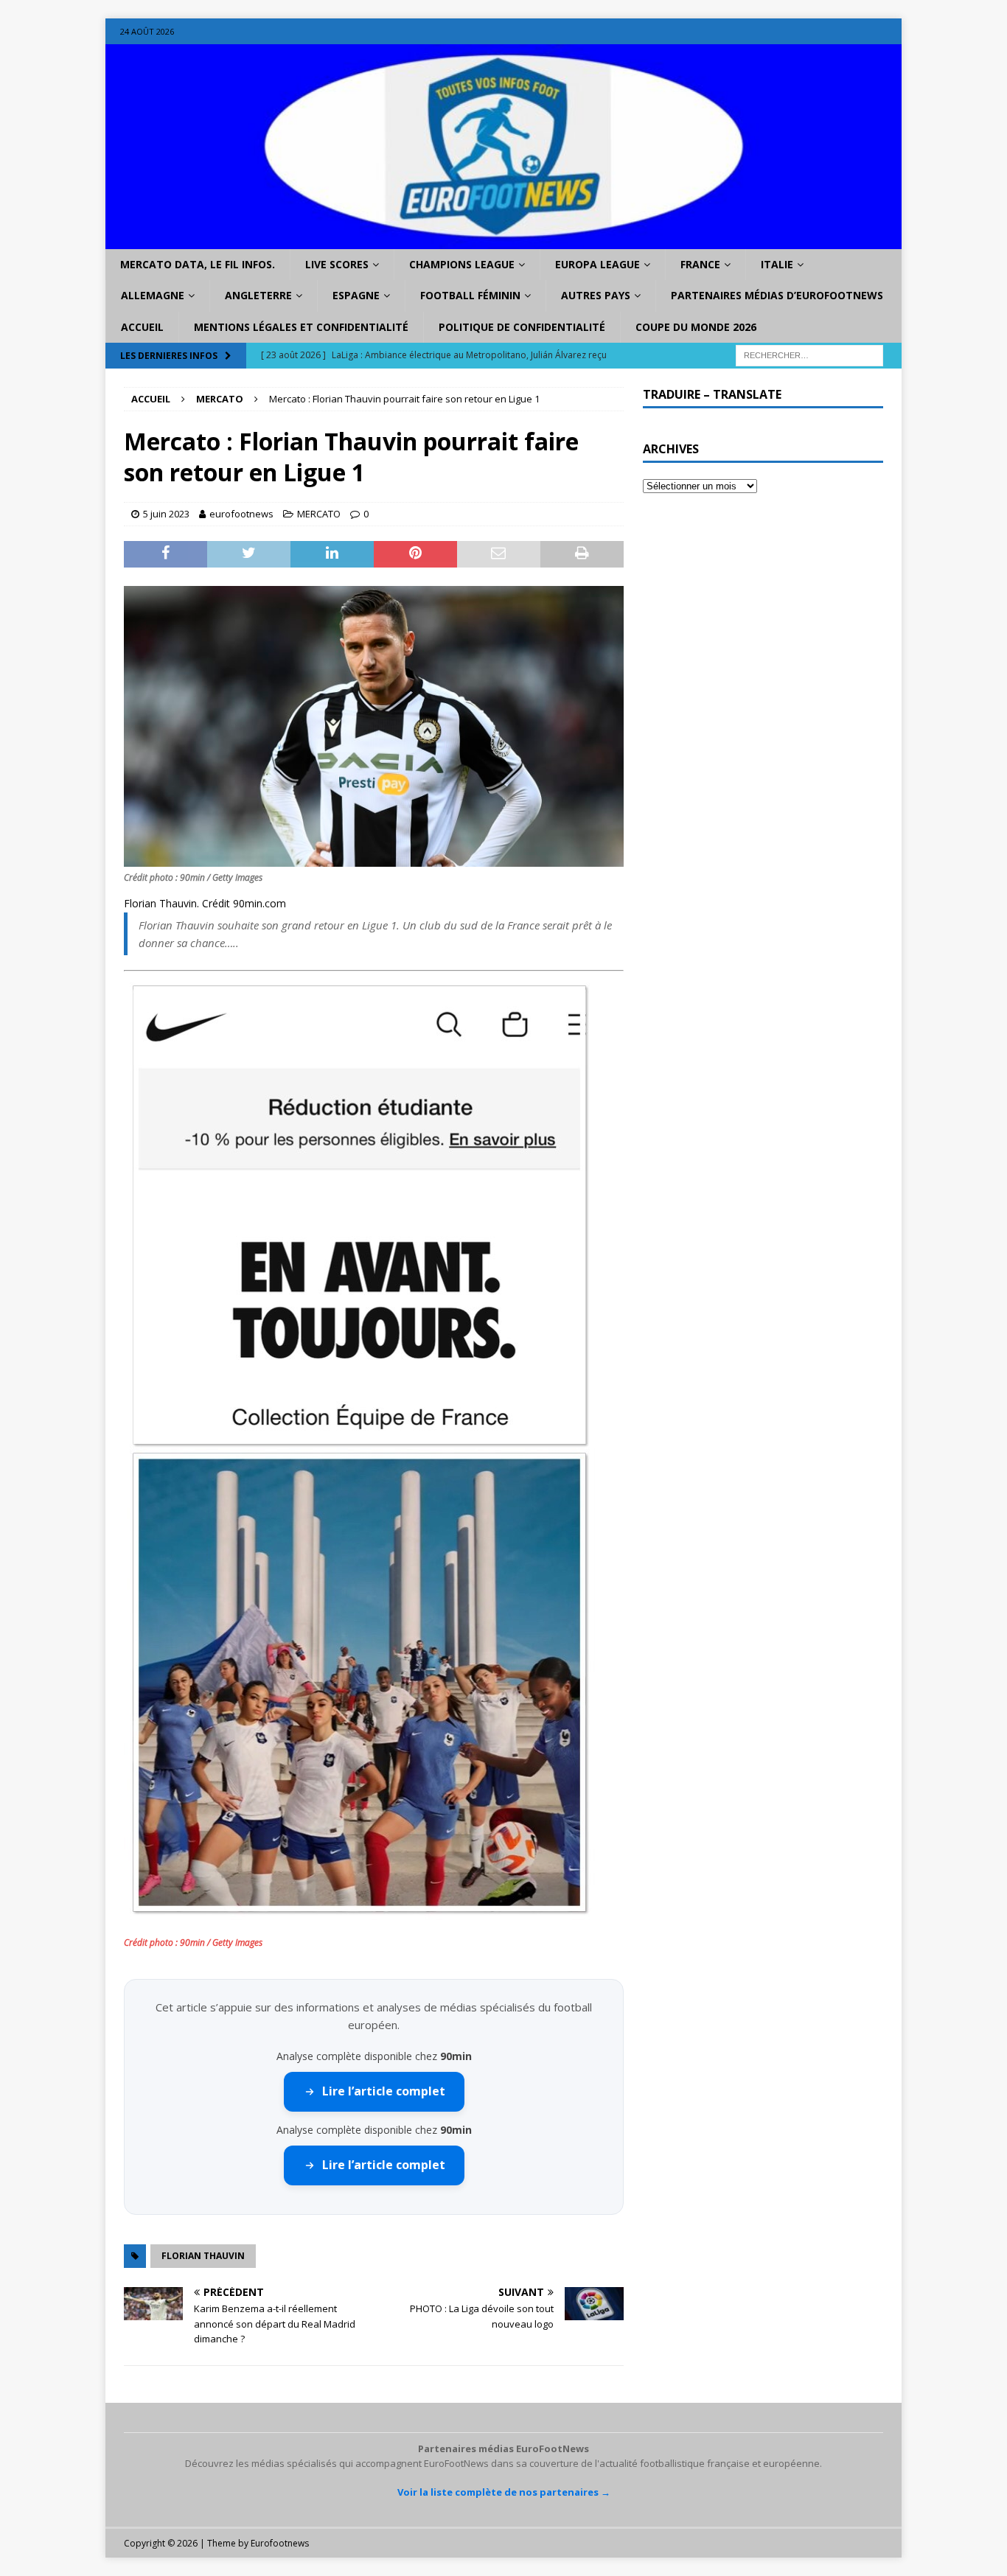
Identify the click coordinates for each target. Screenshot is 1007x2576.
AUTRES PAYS (596, 295)
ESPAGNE (356, 295)
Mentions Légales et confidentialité (301, 327)
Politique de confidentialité (522, 327)
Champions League (462, 264)
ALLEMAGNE (153, 295)
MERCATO (319, 514)
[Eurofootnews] (503, 241)
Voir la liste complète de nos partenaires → (504, 2492)
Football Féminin (470, 295)
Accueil (142, 327)
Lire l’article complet (384, 2091)
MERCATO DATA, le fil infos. (198, 264)
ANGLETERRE (258, 295)
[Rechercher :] (809, 355)
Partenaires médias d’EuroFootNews (777, 295)
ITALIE (777, 264)
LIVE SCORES (337, 264)
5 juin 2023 (166, 514)
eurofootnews (241, 514)
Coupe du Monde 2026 (696, 327)
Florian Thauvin (203, 2256)
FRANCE (700, 264)
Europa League (597, 264)
